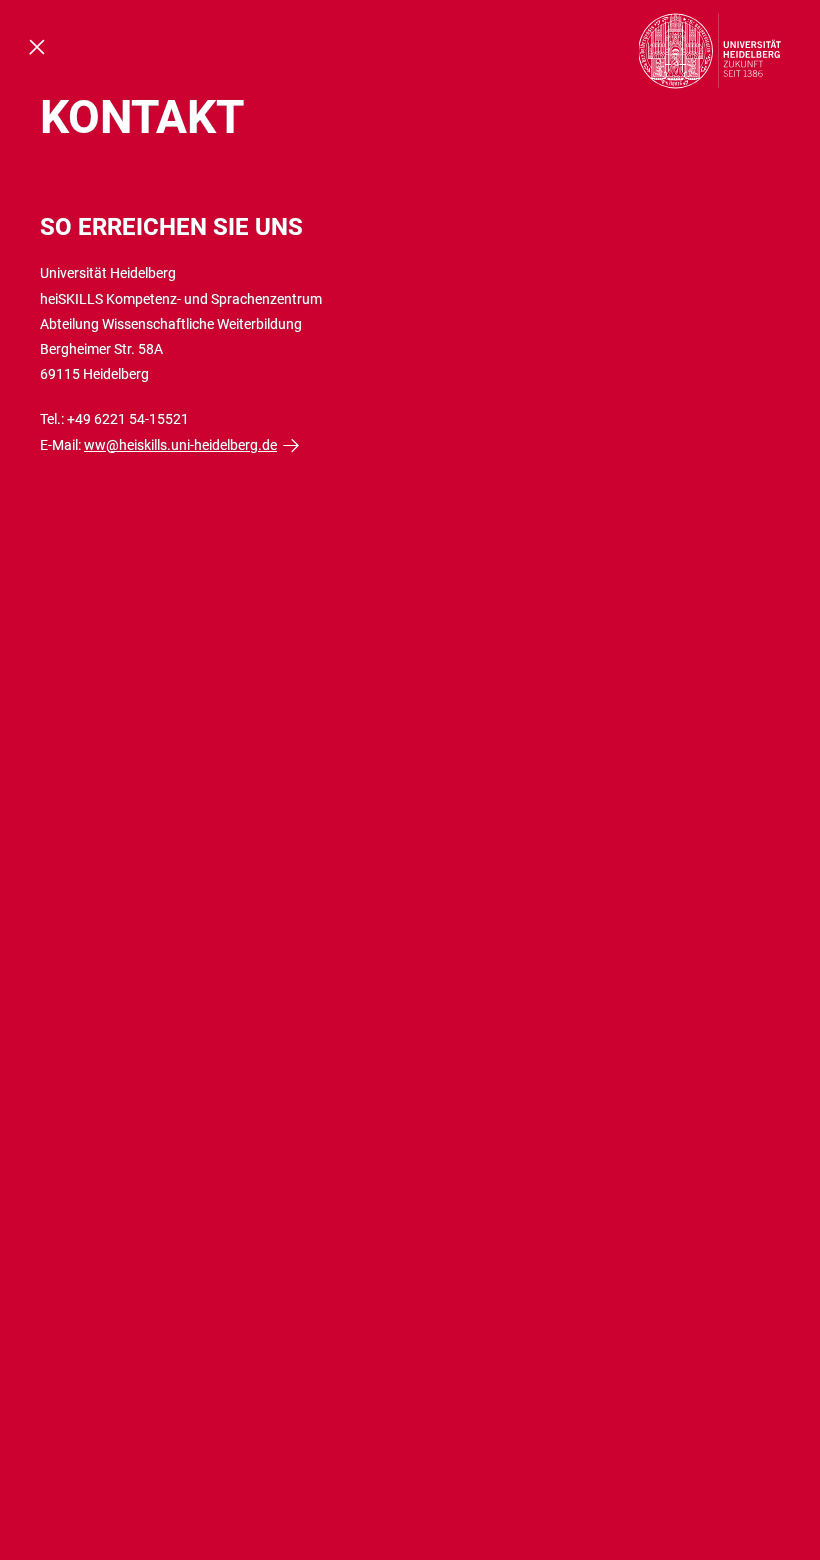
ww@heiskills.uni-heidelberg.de (180, 445)
